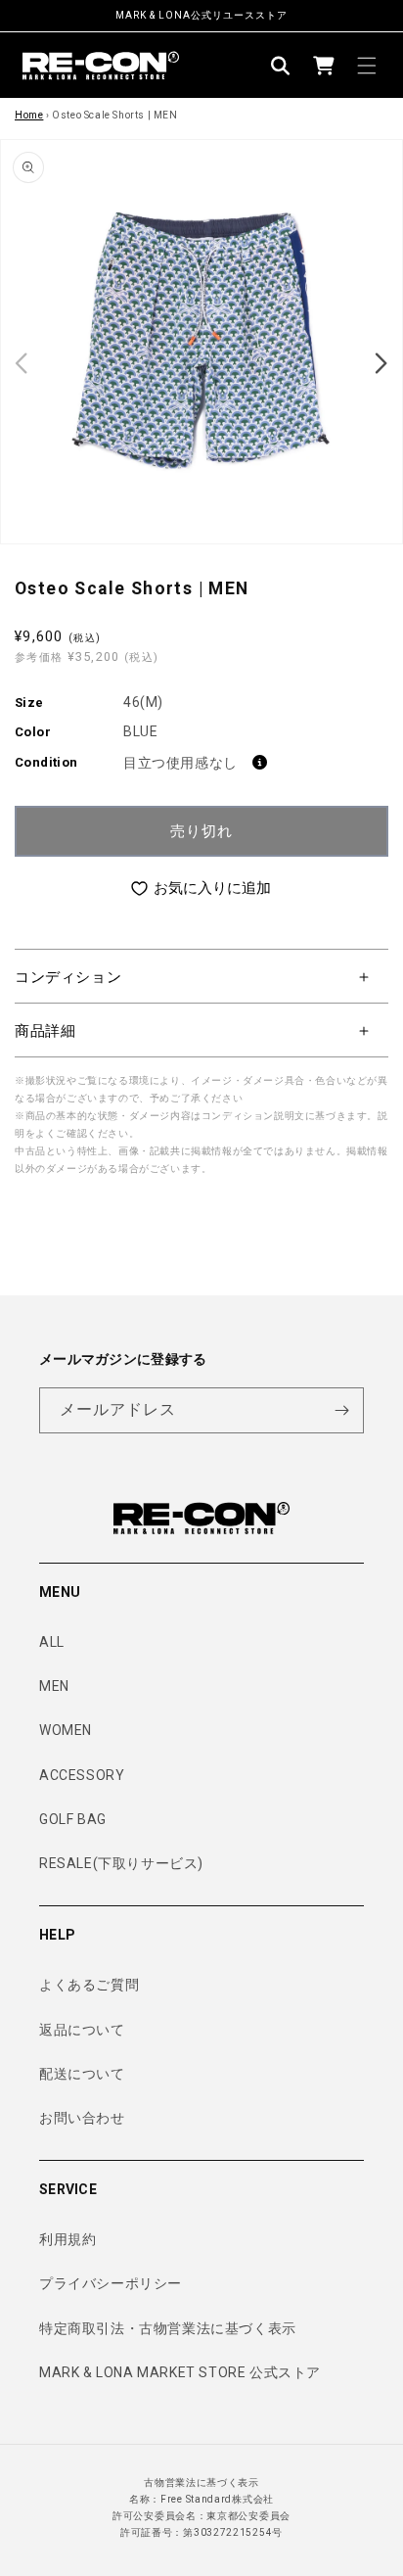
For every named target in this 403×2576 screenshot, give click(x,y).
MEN (54, 1686)
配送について (82, 2074)
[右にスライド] (381, 363)
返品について (82, 2030)
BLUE (140, 731)
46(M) (143, 702)
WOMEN (66, 1730)
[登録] (341, 1410)
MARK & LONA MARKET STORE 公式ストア (180, 2372)
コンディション (68, 977)
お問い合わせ (82, 2118)
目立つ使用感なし (180, 763)
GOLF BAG (73, 1819)
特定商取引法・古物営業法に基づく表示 (168, 2328)
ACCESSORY (82, 1775)
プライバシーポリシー (111, 2283)
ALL (52, 1642)
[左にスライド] (22, 363)
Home (29, 115)
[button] (281, 66)
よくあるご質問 (89, 1985)
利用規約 (67, 2239)
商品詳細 (45, 1031)
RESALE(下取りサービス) (121, 1863)
